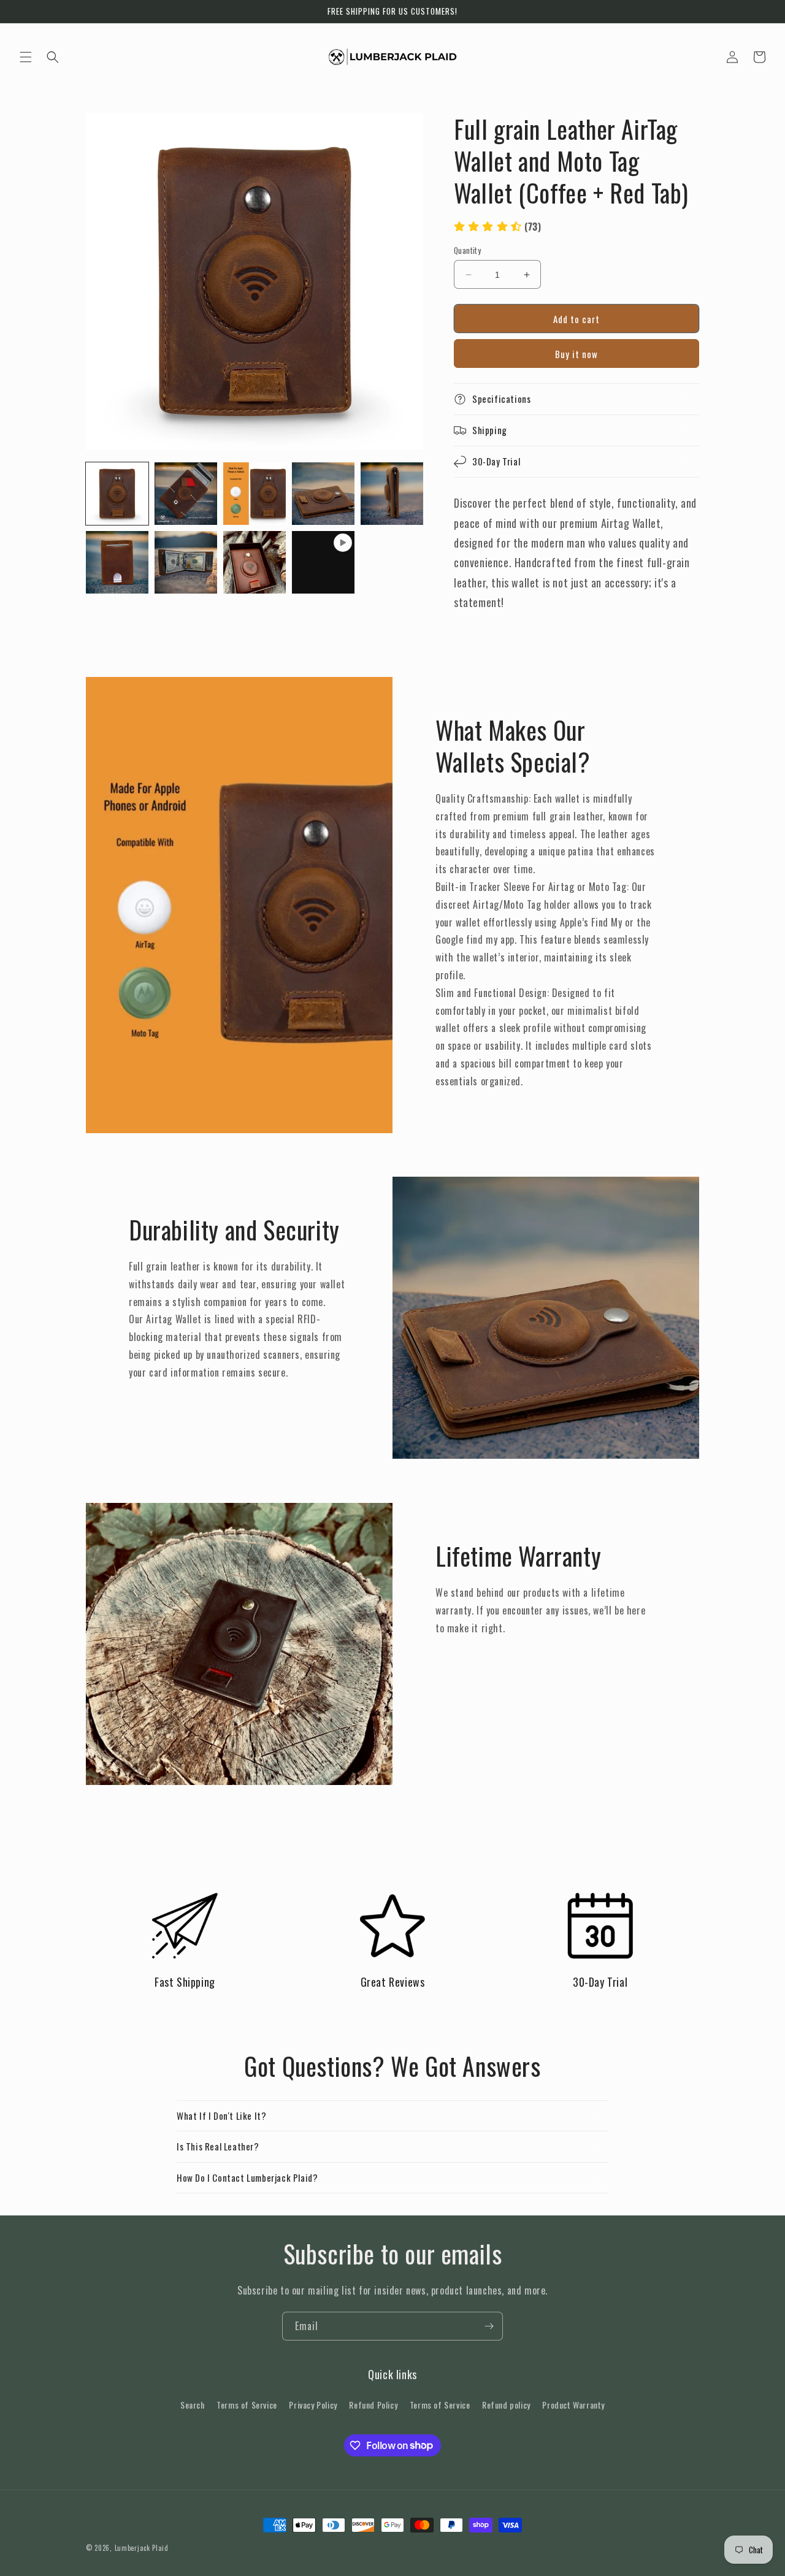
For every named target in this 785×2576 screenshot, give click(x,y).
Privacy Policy (313, 2405)
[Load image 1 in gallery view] (117, 494)
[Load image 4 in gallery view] (323, 494)
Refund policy (506, 2405)
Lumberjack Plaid (142, 2548)
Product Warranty (573, 2405)
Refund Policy (373, 2405)
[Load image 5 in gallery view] (392, 494)
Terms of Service (247, 2405)
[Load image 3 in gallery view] (255, 494)
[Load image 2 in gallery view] (186, 494)
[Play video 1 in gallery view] (323, 562)
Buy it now (576, 354)
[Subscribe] (489, 2326)
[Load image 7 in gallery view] (186, 562)
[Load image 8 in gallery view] (255, 562)
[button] (26, 57)
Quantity (467, 250)
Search (193, 2405)
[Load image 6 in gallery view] (117, 562)
